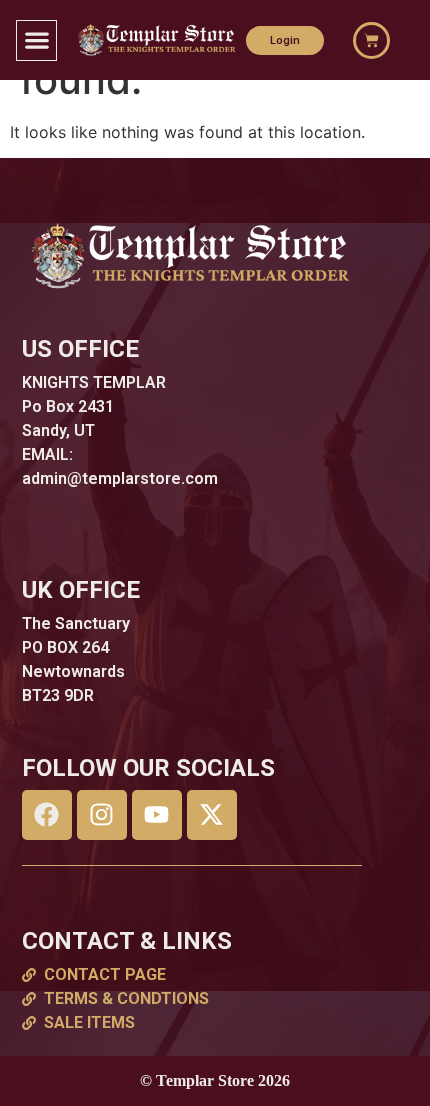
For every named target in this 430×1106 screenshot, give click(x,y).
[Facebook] (47, 815)
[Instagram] (102, 815)
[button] (36, 40)
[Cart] (371, 40)
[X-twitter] (212, 815)
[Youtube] (157, 815)
